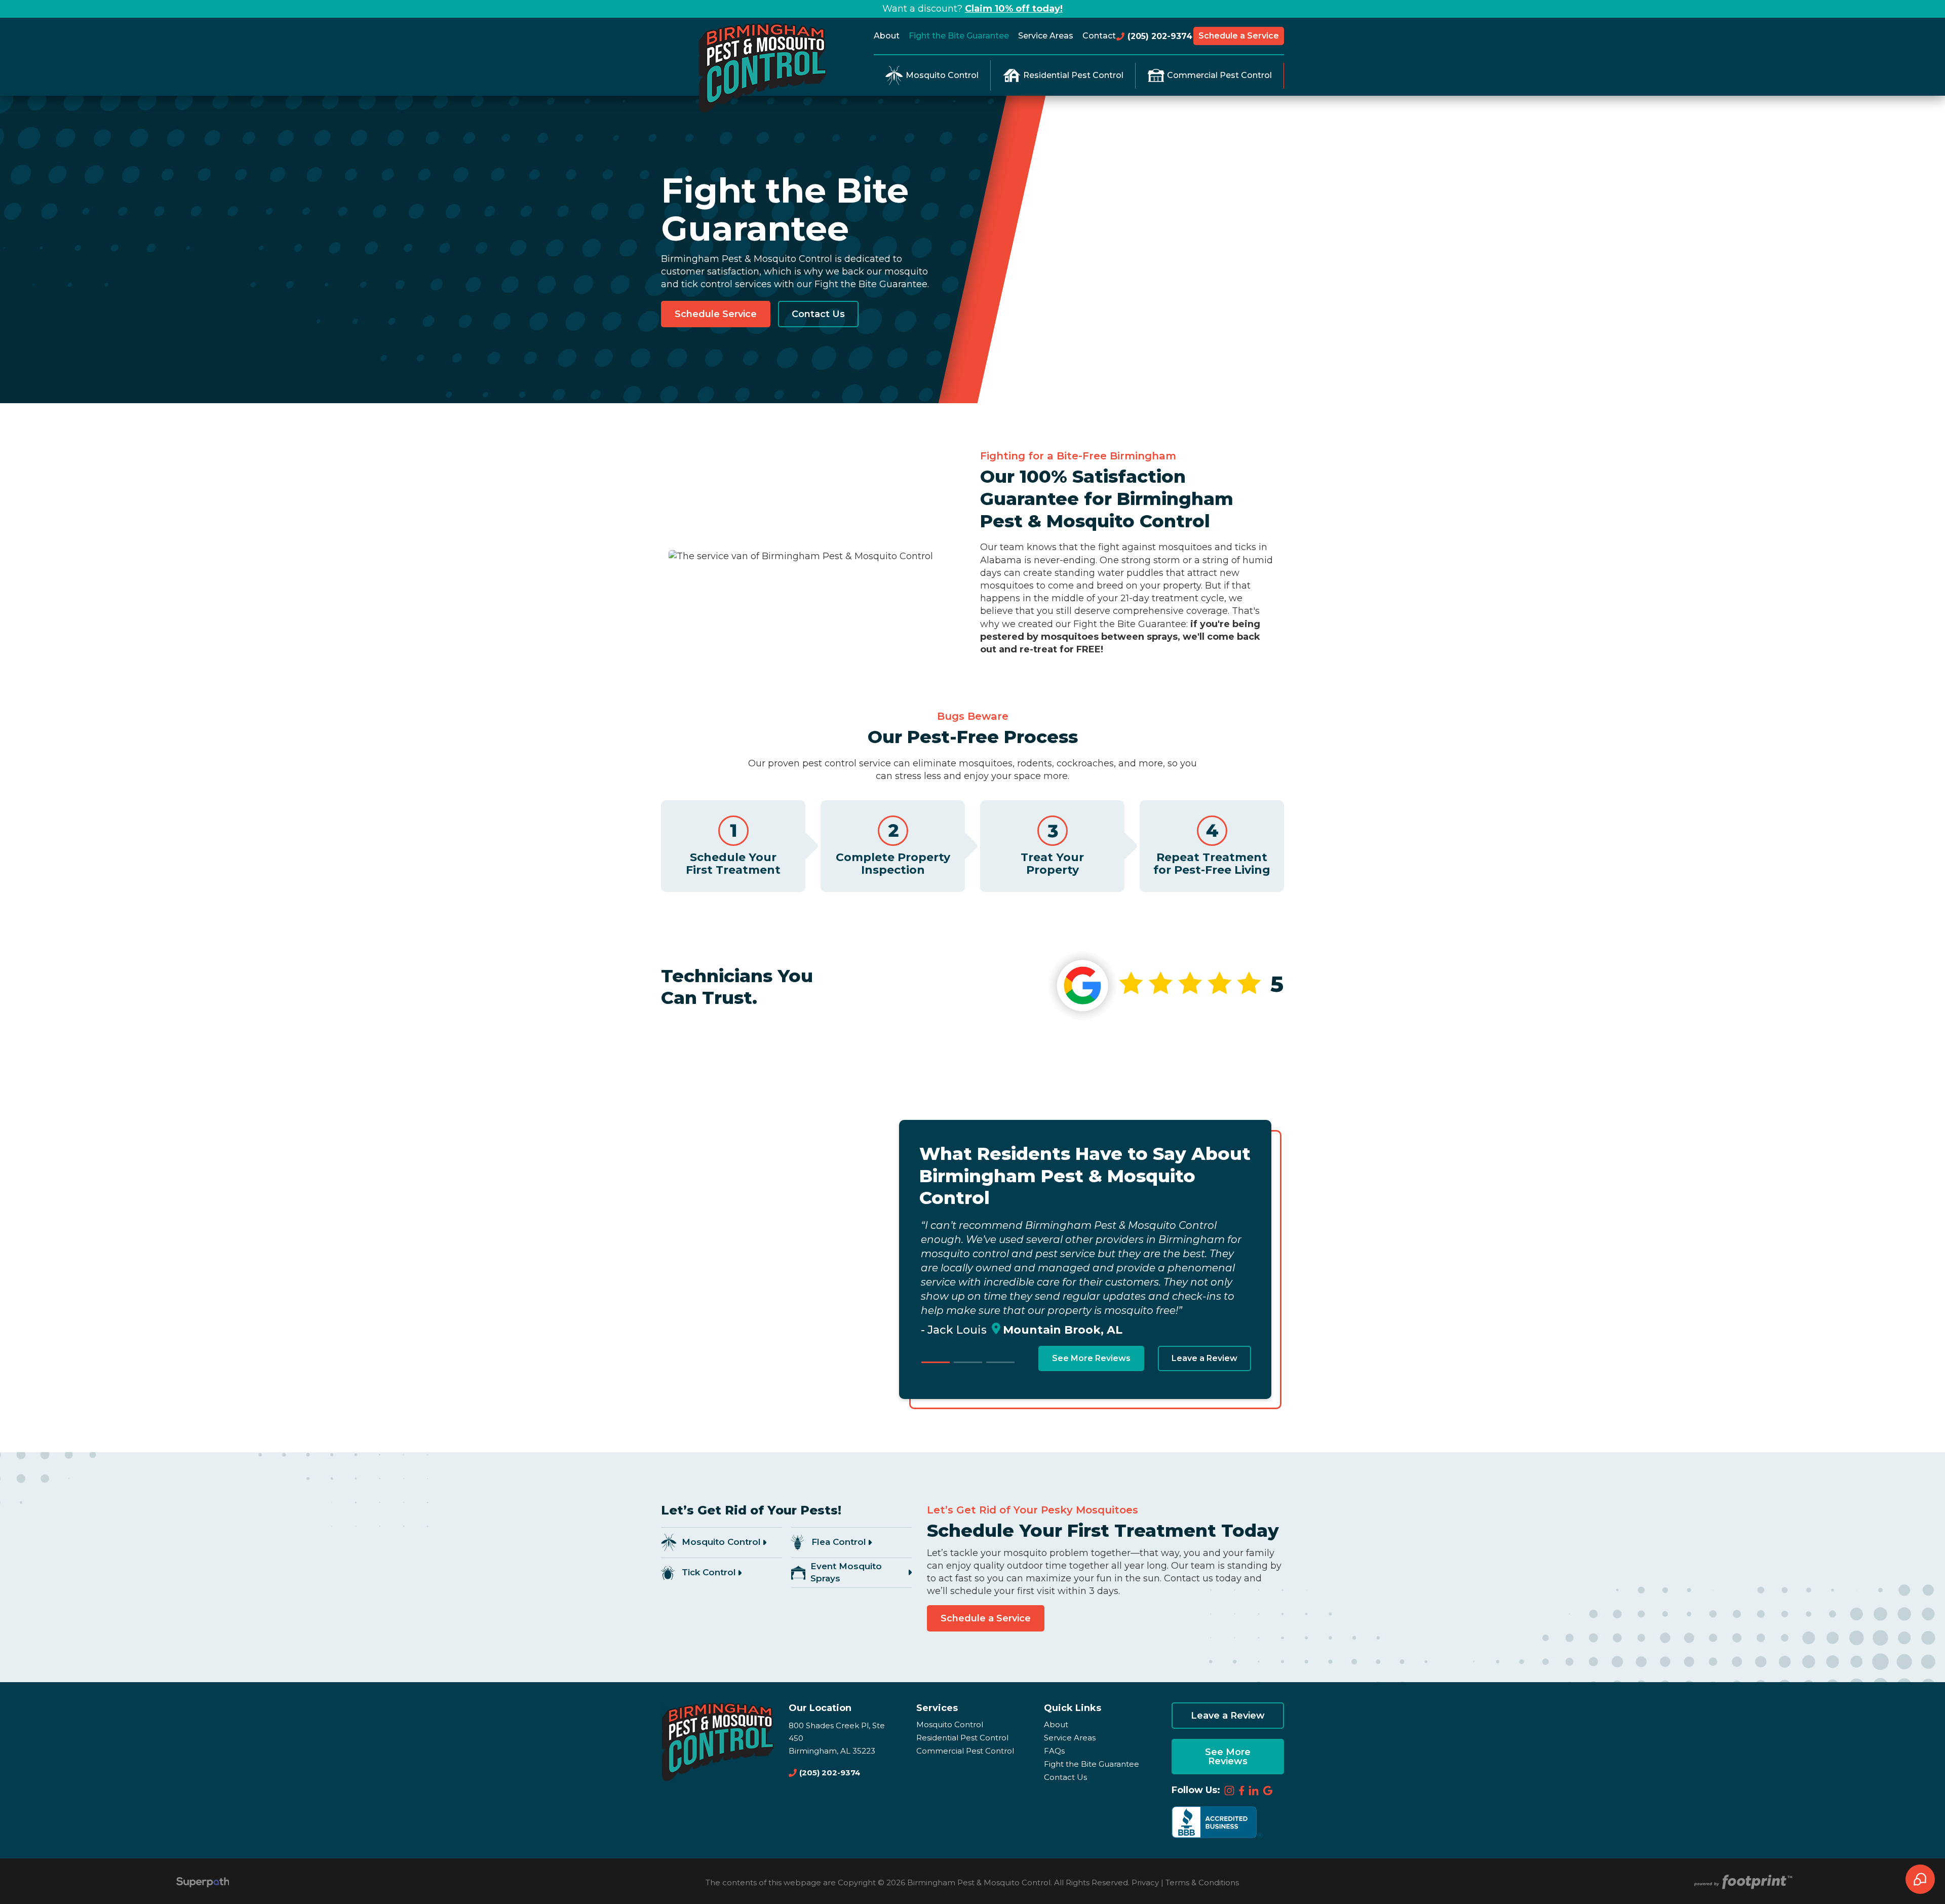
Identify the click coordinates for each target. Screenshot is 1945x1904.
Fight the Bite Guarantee (1092, 1764)
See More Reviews (1091, 1358)
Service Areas (1070, 1738)
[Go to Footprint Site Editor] (1742, 1882)
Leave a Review (1204, 1358)
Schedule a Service (1239, 36)
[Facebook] (1242, 1791)
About (1056, 1724)
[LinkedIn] (1254, 1791)
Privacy (1145, 1882)
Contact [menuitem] (1099, 36)
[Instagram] (1229, 1791)
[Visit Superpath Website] (203, 1883)
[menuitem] (889, 36)
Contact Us (1065, 1777)
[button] (936, 1362)
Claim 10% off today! (1014, 9)
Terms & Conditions (1202, 1882)
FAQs (1054, 1751)
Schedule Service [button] (716, 314)
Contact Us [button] (818, 314)
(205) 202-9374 (1159, 36)
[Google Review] (1268, 1791)
